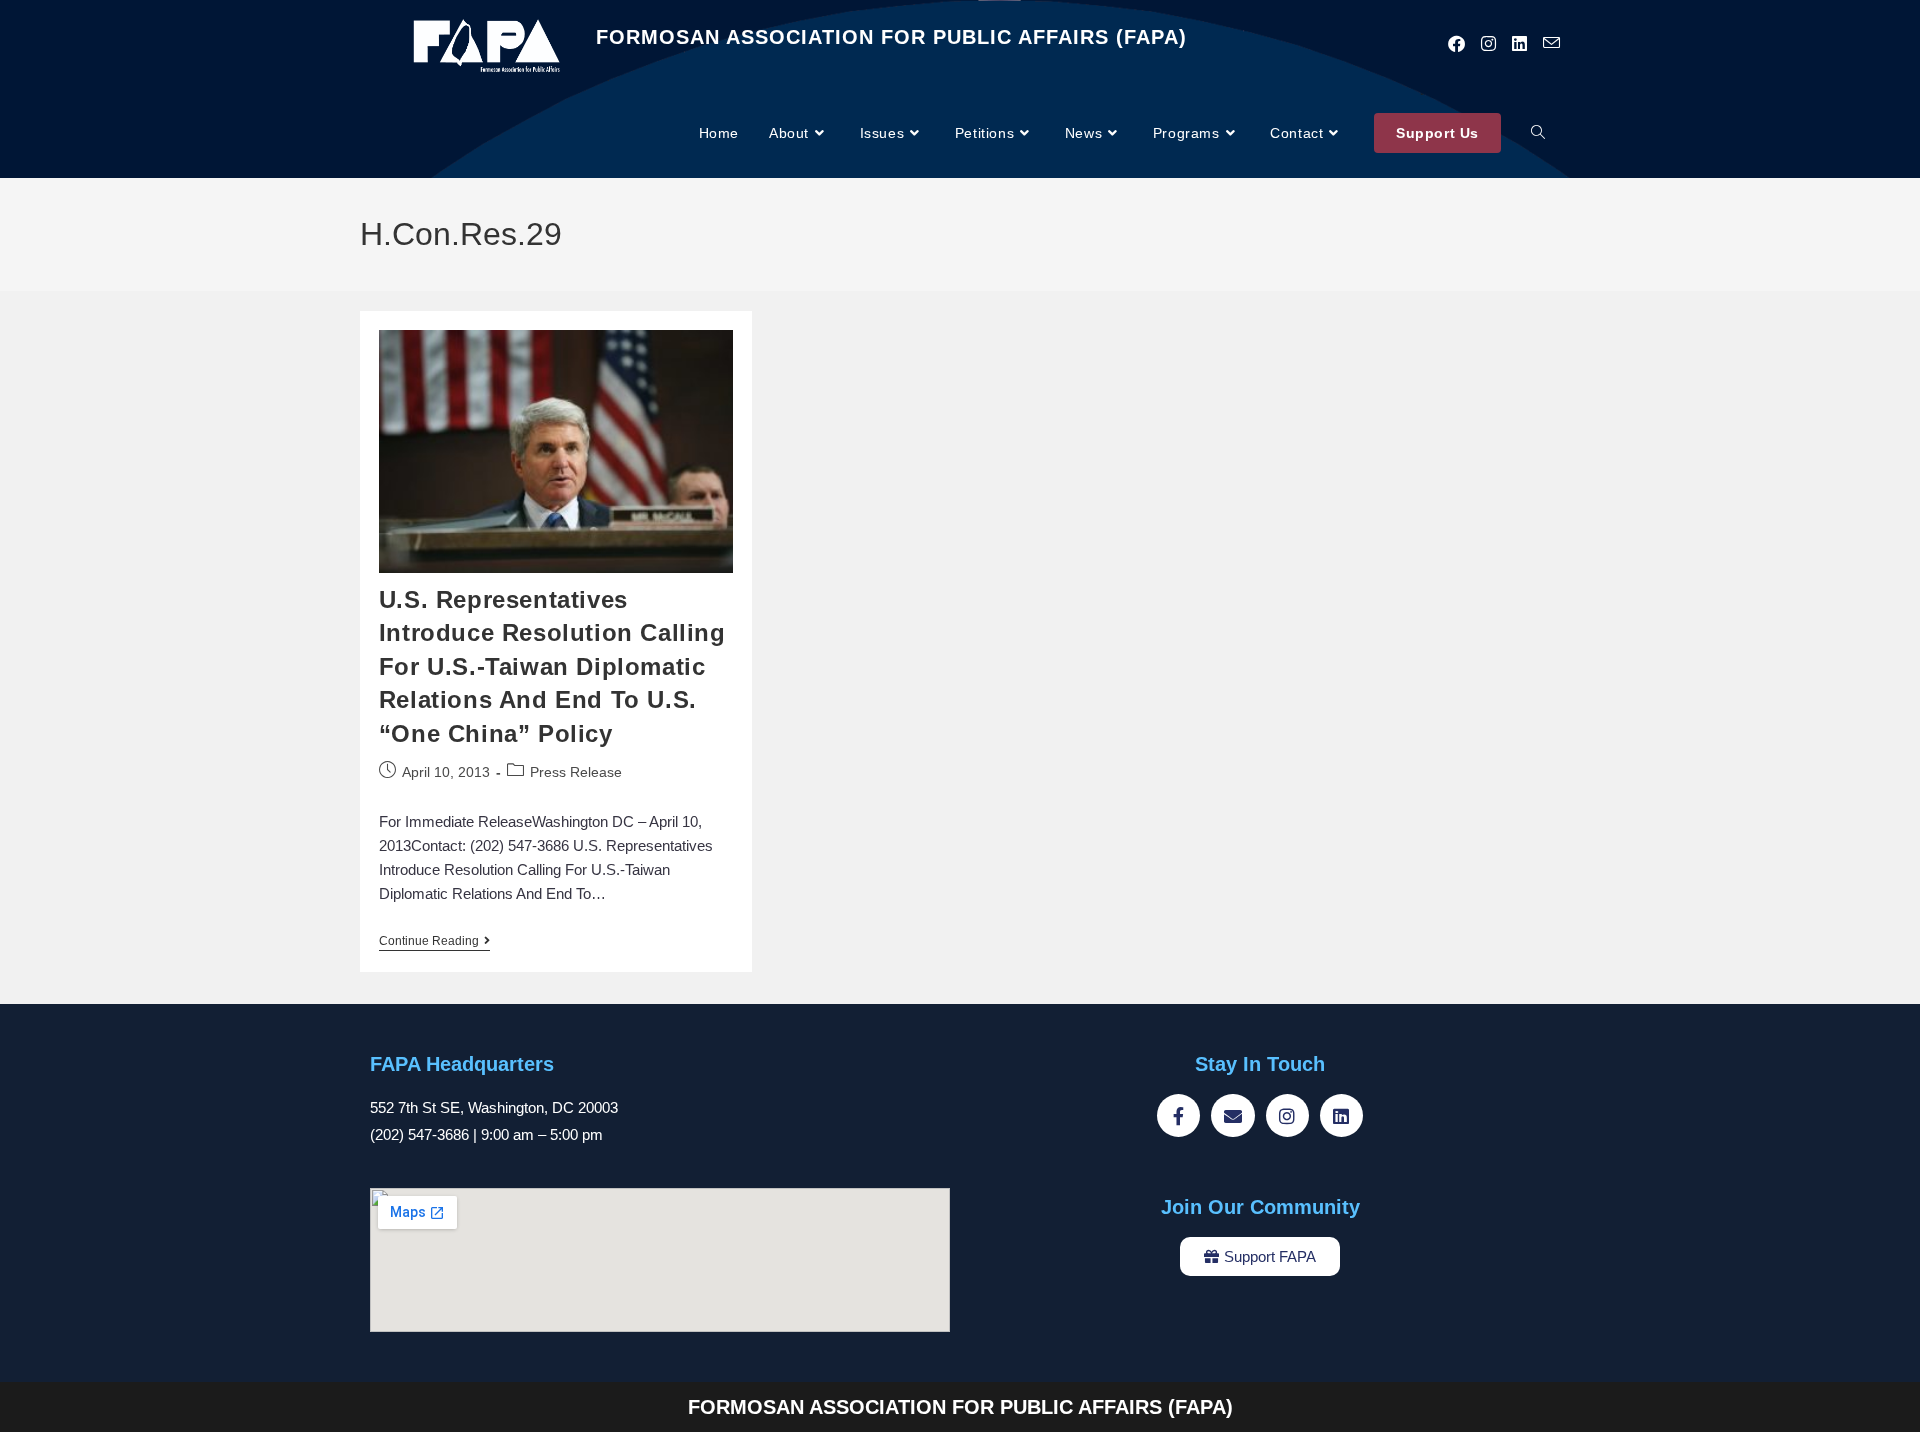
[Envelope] (1232, 1115)
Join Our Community (1260, 1207)
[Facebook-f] (1178, 1115)
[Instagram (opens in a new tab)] (1488, 44)
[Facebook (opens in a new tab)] (1456, 44)
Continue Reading (434, 941)
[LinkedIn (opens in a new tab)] (1519, 44)
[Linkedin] (1341, 1115)
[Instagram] (1287, 1115)
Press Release (576, 772)
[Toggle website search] (1538, 133)
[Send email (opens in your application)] (1551, 43)
